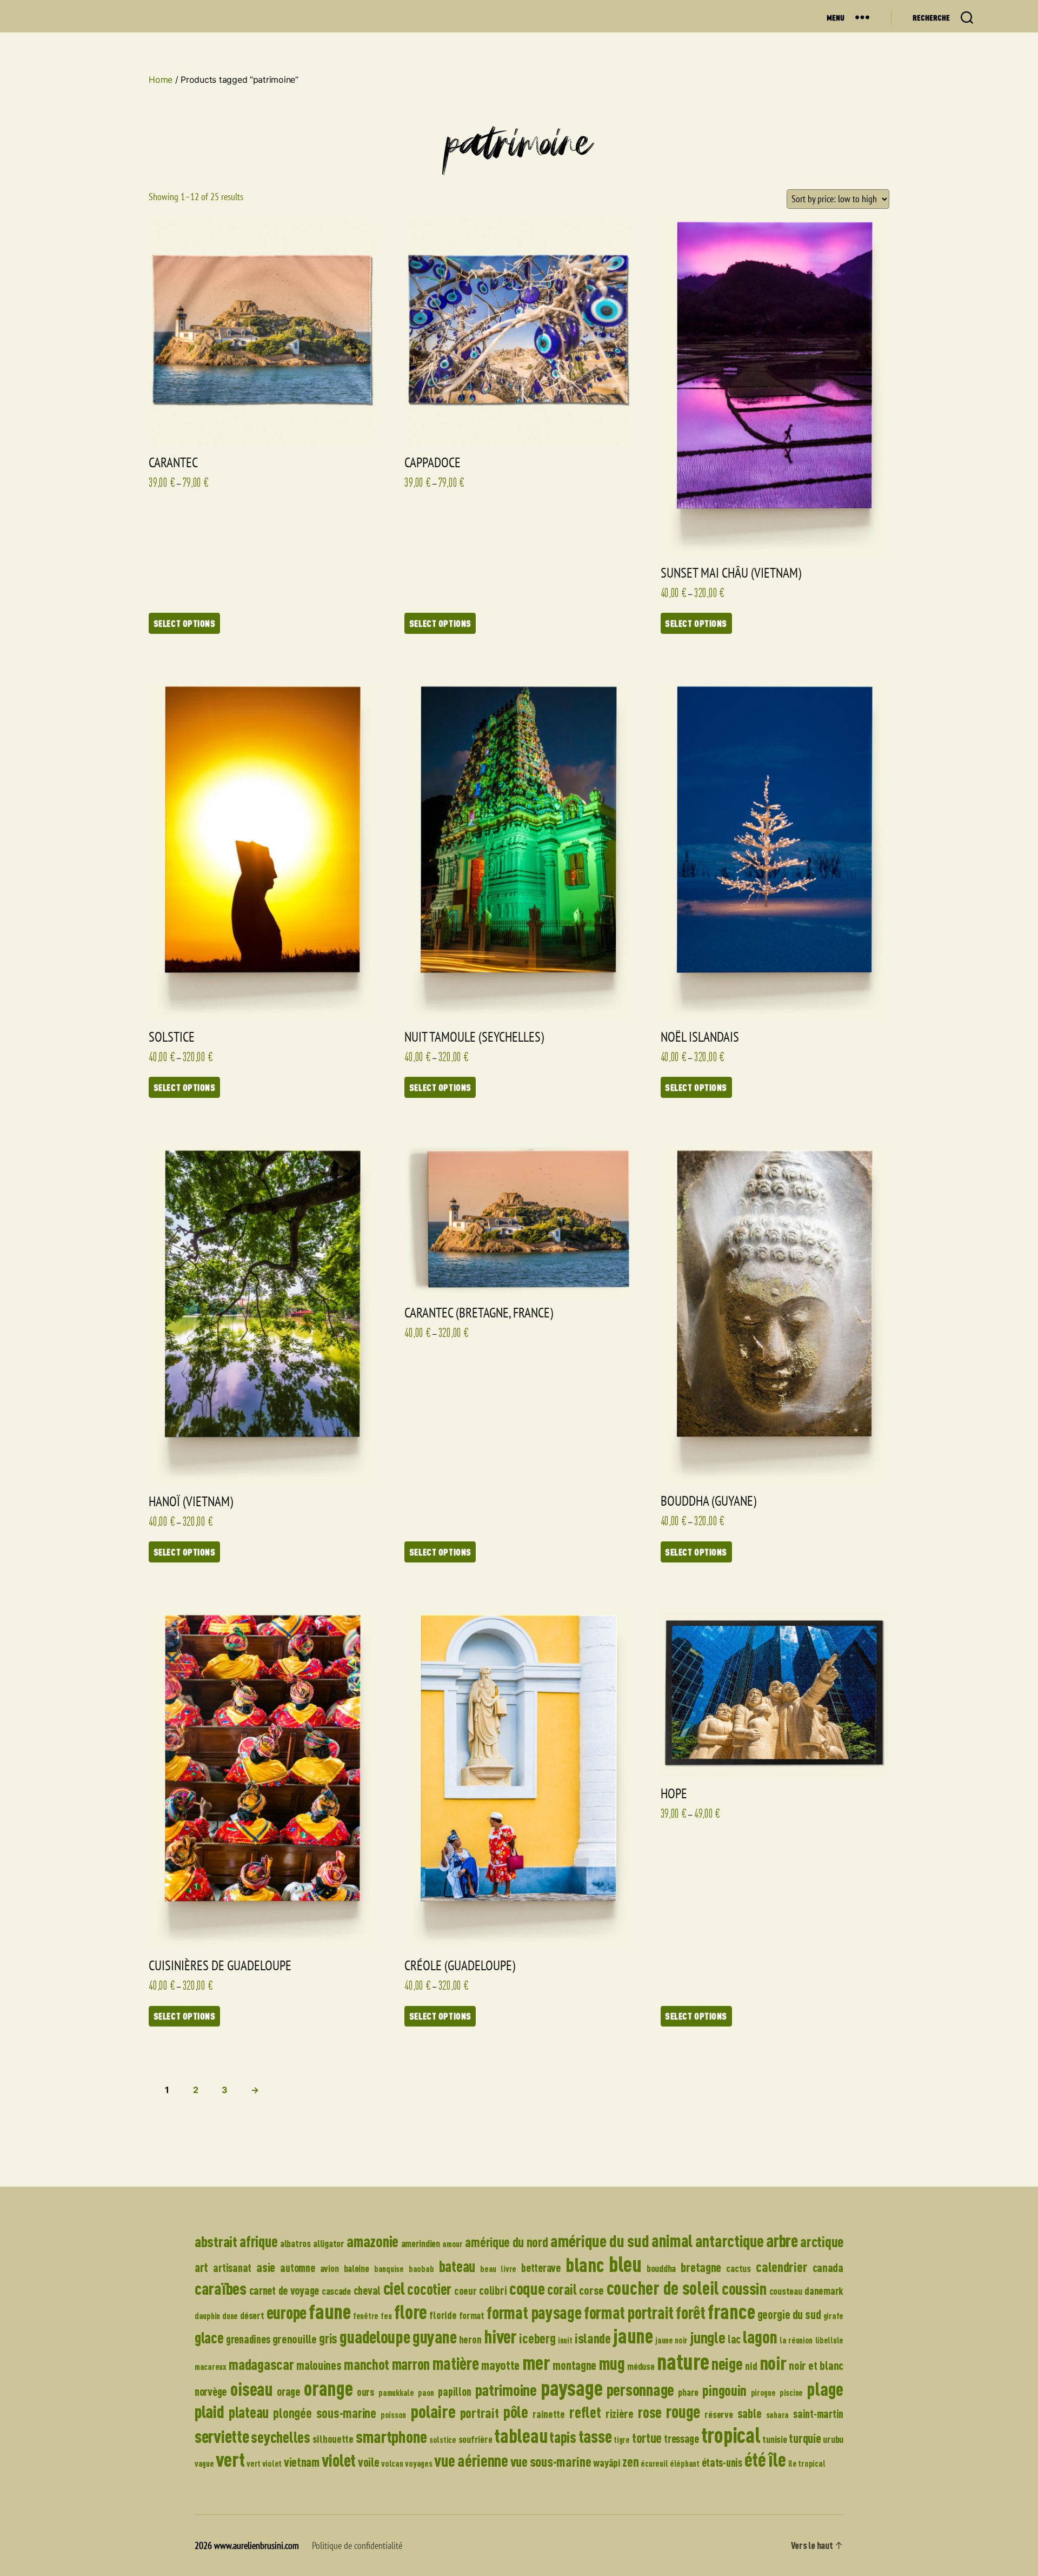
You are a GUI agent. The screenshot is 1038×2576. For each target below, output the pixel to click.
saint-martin (818, 2413)
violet (339, 2460)
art (201, 2267)
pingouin (724, 2390)
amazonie (372, 2241)
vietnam (302, 2462)
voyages (418, 2464)
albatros (295, 2243)
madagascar (261, 2364)
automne (297, 2267)
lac (734, 2339)
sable (750, 2413)
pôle (516, 2412)
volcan (392, 2464)
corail (562, 2289)
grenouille (295, 2339)
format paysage (534, 2312)
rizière (620, 2413)
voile (369, 2462)
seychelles (280, 2437)
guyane (434, 2337)
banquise (389, 2269)
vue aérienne (471, 2460)
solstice (443, 2440)
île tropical (807, 2464)
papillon (454, 2391)
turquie (805, 2438)
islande (593, 2338)
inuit (565, 2340)
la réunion (796, 2340)
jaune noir (671, 2340)
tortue (647, 2438)
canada (828, 2267)
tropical (731, 2435)
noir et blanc (816, 2365)
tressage (681, 2438)
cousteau (786, 2291)
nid (751, 2366)
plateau (249, 2412)
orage (288, 2391)
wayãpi (607, 2463)
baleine (357, 2268)
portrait (480, 2413)
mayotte (500, 2365)
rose (650, 2412)
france (731, 2311)
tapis (563, 2437)
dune (230, 2316)
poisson (393, 2415)
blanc (585, 2264)
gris (328, 2338)
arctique (822, 2241)
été (755, 2459)
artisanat (232, 2267)
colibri (493, 2290)
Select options (185, 623)
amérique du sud (600, 2241)
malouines (319, 2365)
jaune (633, 2336)
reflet (585, 2412)
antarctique (730, 2241)
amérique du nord (506, 2242)
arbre (782, 2240)
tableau (521, 2435)
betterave (541, 2267)
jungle (707, 2337)
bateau (457, 2266)
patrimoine (506, 2390)
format (472, 2315)
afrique (258, 2241)
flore (411, 2312)
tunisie (774, 2439)
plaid (209, 2411)
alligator (329, 2243)
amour (453, 2244)
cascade (336, 2291)
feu (386, 2316)
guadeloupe (375, 2337)
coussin (744, 2288)
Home (161, 80)
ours (366, 2392)
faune (330, 2311)
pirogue (763, 2393)
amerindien (421, 2243)
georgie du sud (789, 2315)
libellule (830, 2340)
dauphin (207, 2316)
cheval (367, 2290)
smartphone (391, 2436)
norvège (211, 2391)
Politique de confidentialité (357, 2545)
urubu (833, 2439)
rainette (549, 2414)
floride (443, 2315)
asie (266, 2267)
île (777, 2459)
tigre (622, 2440)
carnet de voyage (284, 2290)
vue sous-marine (551, 2461)
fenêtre (366, 2316)
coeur (465, 2291)
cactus (738, 2268)
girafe (833, 2316)
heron (470, 2339)
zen (630, 2462)
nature (683, 2361)
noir (773, 2362)
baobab (421, 2269)
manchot (367, 2364)
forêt (691, 2312)
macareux (211, 2367)
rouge (683, 2411)
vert (230, 2459)
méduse (641, 2366)
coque (527, 2288)
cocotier (429, 2289)
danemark (824, 2291)
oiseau (251, 2389)
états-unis (722, 2462)
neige (727, 2363)
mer (536, 2362)
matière (456, 2363)
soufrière (475, 2439)
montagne (574, 2365)
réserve (718, 2414)
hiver (501, 2336)
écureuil (654, 2464)
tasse (595, 2436)
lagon (760, 2336)
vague (204, 2464)
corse (591, 2290)
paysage (571, 2388)
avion (330, 2268)
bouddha (661, 2268)
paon (426, 2393)
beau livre (498, 2269)
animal (672, 2241)
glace (209, 2337)
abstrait (216, 2241)
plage (825, 2389)
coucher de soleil (663, 2287)
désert (252, 2315)
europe (287, 2312)
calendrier (781, 2266)
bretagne (701, 2267)
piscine (791, 2393)
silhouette (333, 2439)
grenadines (248, 2339)
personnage (640, 2389)
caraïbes (221, 2288)
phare (688, 2392)
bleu (625, 2264)
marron (411, 2364)
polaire (433, 2411)
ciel (394, 2288)
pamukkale (396, 2393)
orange (328, 2388)
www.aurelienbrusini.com (257, 2545)
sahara (777, 2415)
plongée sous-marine (324, 2413)
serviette (222, 2436)
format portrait (629, 2313)
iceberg (537, 2338)
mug (612, 2363)
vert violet (264, 2464)
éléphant (685, 2464)
